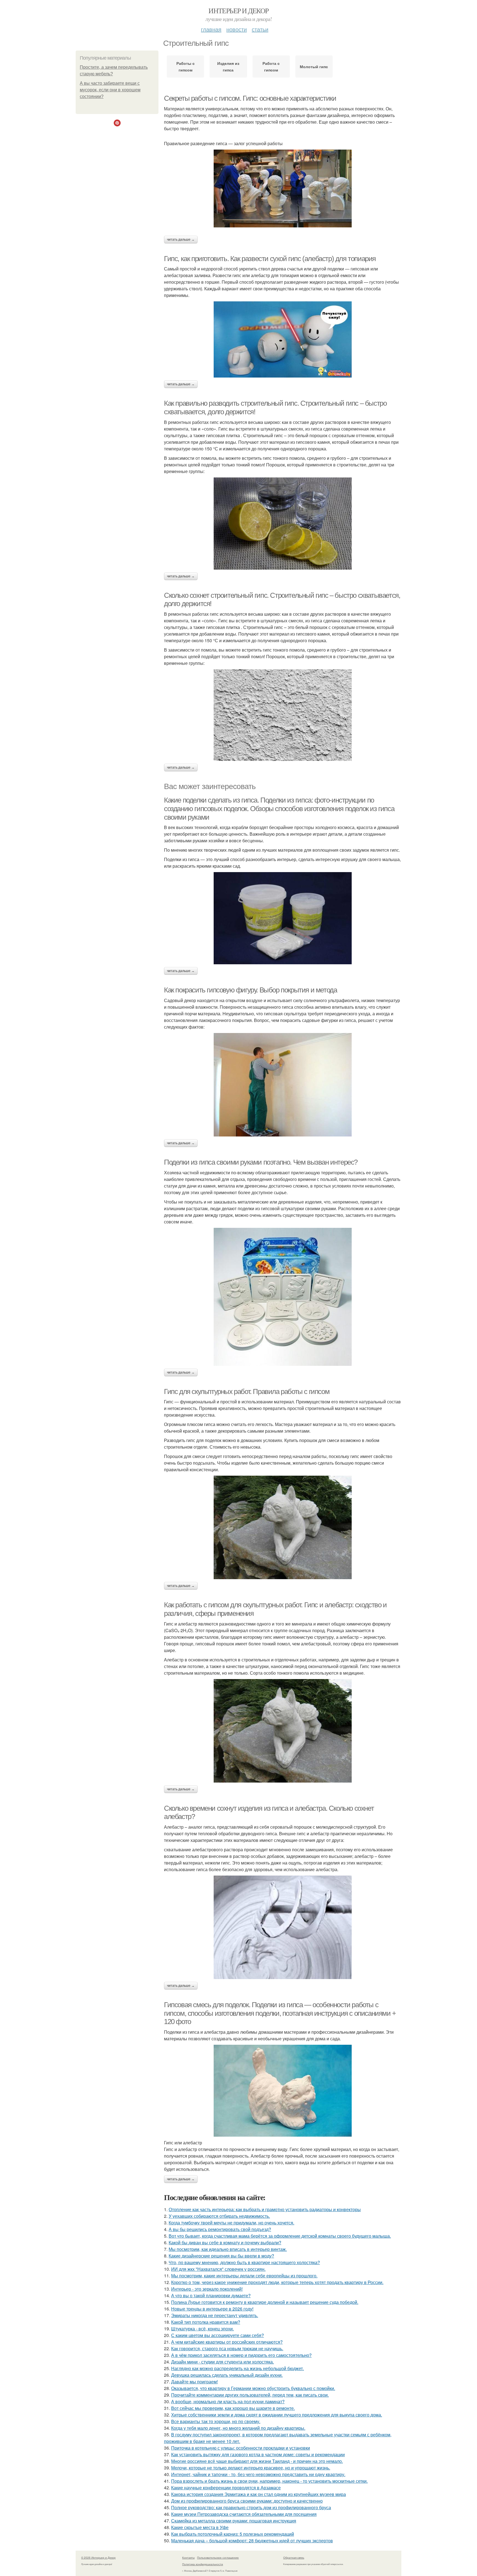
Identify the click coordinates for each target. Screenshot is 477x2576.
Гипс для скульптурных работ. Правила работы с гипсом (247, 1391)
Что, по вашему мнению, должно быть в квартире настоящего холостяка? (244, 2262)
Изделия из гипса (228, 67)
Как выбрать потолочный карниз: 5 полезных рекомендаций (233, 2534)
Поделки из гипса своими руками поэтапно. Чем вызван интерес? (261, 1162)
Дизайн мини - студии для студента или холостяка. (222, 2362)
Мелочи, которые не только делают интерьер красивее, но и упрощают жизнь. (251, 2468)
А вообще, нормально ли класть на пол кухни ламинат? (228, 2401)
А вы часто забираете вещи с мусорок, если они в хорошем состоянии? (110, 90)
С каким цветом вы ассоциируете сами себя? (218, 2335)
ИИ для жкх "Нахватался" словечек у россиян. (218, 2269)
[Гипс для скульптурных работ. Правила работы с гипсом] (283, 1527)
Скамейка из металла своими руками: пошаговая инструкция (234, 2521)
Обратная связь (294, 2558)
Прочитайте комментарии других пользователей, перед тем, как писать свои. (250, 2395)
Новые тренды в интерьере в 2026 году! (212, 2309)
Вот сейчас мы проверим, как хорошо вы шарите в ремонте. (233, 2408)
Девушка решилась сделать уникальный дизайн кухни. (227, 2375)
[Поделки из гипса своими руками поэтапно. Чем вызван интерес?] (283, 1297)
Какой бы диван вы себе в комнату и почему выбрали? (225, 2242)
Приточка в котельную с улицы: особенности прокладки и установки (241, 2448)
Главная (211, 29)
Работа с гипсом (271, 67)
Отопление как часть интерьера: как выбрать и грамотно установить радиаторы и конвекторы (265, 2209)
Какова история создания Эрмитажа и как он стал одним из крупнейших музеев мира (259, 2494)
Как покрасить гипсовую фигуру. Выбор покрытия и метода (250, 990)
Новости (237, 29)
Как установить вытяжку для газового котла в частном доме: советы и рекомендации (258, 2454)
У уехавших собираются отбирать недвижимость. (219, 2216)
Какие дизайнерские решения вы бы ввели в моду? (221, 2256)
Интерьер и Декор (238, 10)
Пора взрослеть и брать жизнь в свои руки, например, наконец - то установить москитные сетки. (269, 2481)
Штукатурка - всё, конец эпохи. (202, 2329)
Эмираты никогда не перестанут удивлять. (215, 2315)
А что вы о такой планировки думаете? (211, 2295)
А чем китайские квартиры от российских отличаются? (227, 2342)
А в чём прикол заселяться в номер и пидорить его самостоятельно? (241, 2355)
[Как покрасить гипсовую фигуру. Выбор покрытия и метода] (283, 1085)
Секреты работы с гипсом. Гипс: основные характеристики (250, 98)
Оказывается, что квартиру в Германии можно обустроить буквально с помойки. (253, 2388)
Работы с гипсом (185, 67)
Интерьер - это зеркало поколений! (207, 2289)
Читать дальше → (181, 240)
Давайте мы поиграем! (194, 2382)
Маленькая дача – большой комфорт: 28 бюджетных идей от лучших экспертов (252, 2541)
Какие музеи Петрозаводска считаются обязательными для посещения (244, 2514)
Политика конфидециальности (203, 2564)
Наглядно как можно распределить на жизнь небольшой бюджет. (238, 2368)
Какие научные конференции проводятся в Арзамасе (226, 2488)
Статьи (260, 29)
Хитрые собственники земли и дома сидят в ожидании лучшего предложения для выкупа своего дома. (277, 2415)
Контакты (188, 2558)
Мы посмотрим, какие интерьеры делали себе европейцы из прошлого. (244, 2276)
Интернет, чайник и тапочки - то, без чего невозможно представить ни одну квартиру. (258, 2474)
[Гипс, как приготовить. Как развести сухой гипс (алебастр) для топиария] (283, 339)
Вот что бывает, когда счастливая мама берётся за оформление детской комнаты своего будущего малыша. (280, 2236)
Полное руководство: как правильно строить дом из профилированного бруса (251, 2507)
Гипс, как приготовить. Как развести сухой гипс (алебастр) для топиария (270, 259)
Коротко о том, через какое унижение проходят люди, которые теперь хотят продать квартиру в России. (277, 2282)
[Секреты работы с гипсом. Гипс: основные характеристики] (283, 188)
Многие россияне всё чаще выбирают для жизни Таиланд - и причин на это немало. (257, 2461)
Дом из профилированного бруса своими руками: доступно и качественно (247, 2501)
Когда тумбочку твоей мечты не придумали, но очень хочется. (231, 2223)
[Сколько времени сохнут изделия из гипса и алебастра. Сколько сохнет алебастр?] (283, 1927)
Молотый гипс (314, 67)
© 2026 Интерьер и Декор (98, 2558)
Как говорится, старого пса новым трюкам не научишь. (227, 2348)
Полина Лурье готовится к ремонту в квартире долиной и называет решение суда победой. (265, 2302)
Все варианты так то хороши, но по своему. (216, 2421)
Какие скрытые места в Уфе (200, 2527)
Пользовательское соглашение (218, 2558)
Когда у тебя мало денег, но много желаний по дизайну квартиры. (238, 2428)
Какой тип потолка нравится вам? (206, 2322)
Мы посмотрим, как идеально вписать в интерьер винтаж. (228, 2249)
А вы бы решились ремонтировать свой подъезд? (220, 2229)
